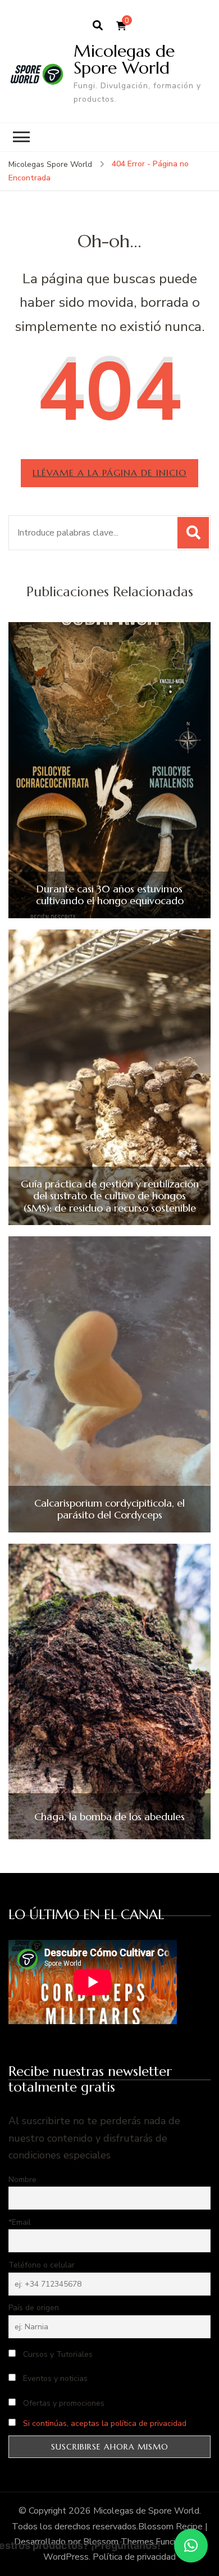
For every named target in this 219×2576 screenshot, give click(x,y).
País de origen (34, 2308)
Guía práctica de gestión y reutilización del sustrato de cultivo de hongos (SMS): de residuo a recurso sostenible (110, 1196)
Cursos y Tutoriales (57, 2354)
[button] (191, 2546)
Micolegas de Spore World (124, 59)
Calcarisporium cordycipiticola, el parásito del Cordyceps (109, 1509)
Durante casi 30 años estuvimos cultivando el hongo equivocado (110, 895)
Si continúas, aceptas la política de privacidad (105, 2423)
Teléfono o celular (42, 2265)
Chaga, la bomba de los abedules (109, 1817)
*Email (20, 2222)
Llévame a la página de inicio (109, 473)
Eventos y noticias (54, 2378)
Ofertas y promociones (63, 2403)
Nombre (22, 2180)
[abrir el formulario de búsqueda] (98, 26)
